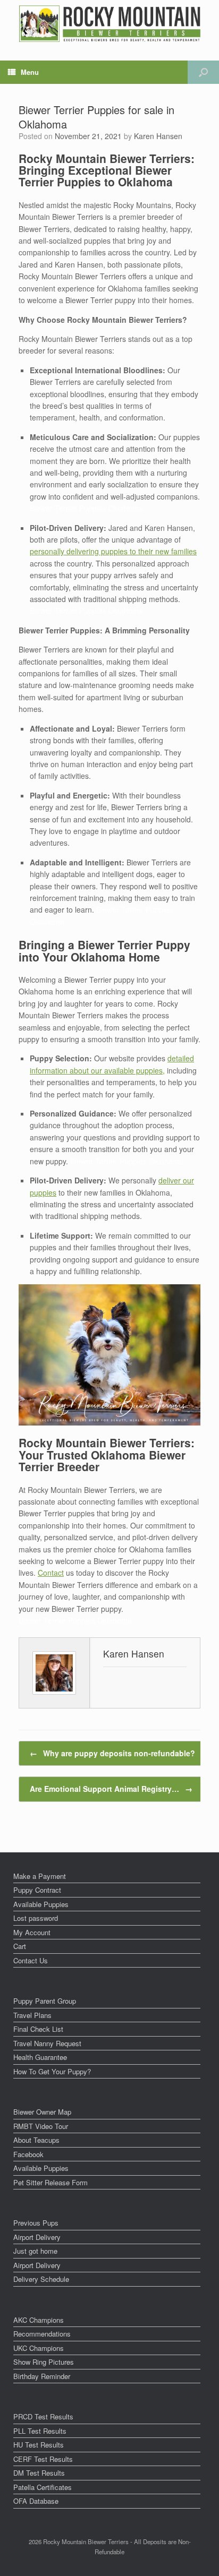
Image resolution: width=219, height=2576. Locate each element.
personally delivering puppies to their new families (113, 551)
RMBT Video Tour (41, 2126)
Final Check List (38, 2029)
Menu (30, 72)
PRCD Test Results (43, 2416)
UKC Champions (39, 2348)
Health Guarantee (40, 2057)
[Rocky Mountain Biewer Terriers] (110, 24)
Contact (51, 1573)
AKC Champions (39, 2320)
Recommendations (42, 2334)
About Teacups (36, 2140)
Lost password (36, 1918)
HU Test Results (39, 2445)
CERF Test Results (43, 2459)
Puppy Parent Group (45, 2001)
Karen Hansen (158, 136)
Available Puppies (41, 1904)
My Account (32, 1932)
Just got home (35, 2251)
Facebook (28, 2154)
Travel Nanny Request (47, 2043)
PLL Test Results (40, 2431)
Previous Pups (36, 2223)
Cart (20, 1946)
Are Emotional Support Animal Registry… (111, 1789)
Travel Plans (32, 2015)
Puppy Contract (37, 1890)
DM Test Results (39, 2473)
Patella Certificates (43, 2487)
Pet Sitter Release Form (50, 2182)
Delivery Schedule (41, 2279)
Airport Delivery (37, 2237)
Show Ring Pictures (44, 2362)
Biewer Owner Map (42, 2112)
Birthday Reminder (42, 2376)
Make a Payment (40, 1876)
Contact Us (31, 1960)
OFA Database (36, 2501)
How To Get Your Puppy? (52, 2071)
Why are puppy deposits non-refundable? (112, 1753)
